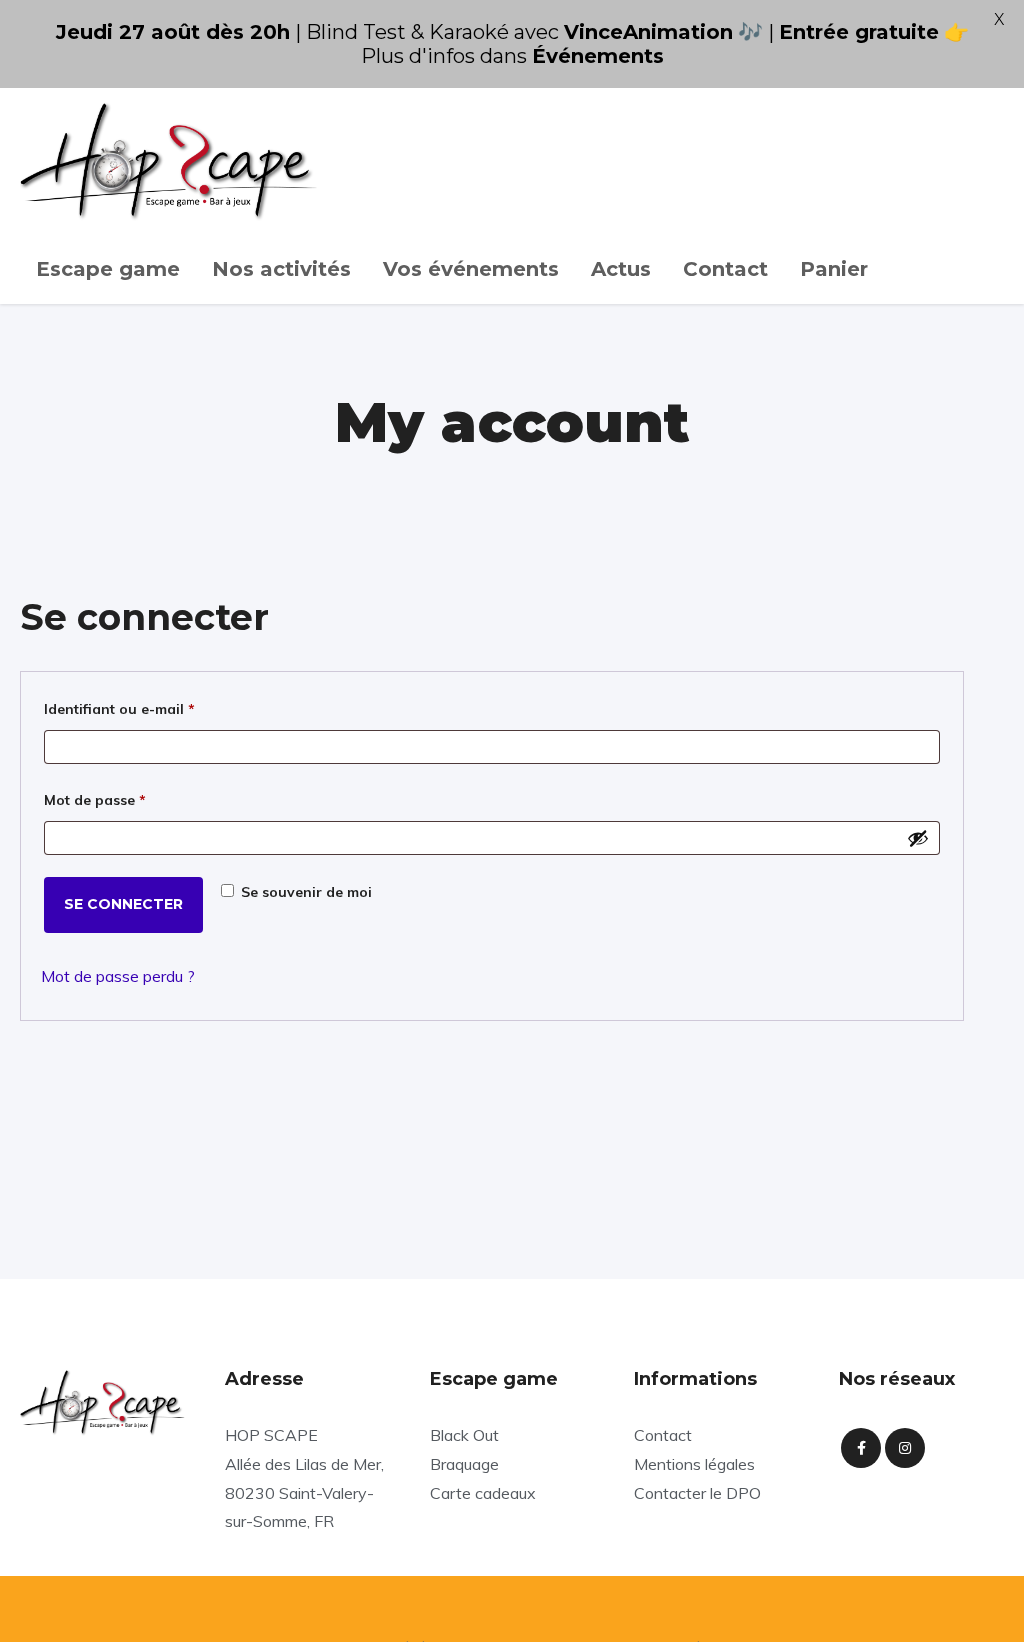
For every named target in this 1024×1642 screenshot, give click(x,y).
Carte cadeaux (483, 1493)
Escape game (108, 269)
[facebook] (861, 1448)
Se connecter (123, 904)
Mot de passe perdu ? (118, 976)
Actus (621, 269)
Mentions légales (694, 1464)
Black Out (464, 1435)
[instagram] (905, 1448)
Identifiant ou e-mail (158, 708)
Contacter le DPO (697, 1493)
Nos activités (281, 269)
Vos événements (471, 269)
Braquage (464, 1464)
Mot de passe (134, 799)
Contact (725, 269)
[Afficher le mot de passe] (918, 838)
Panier (834, 269)
